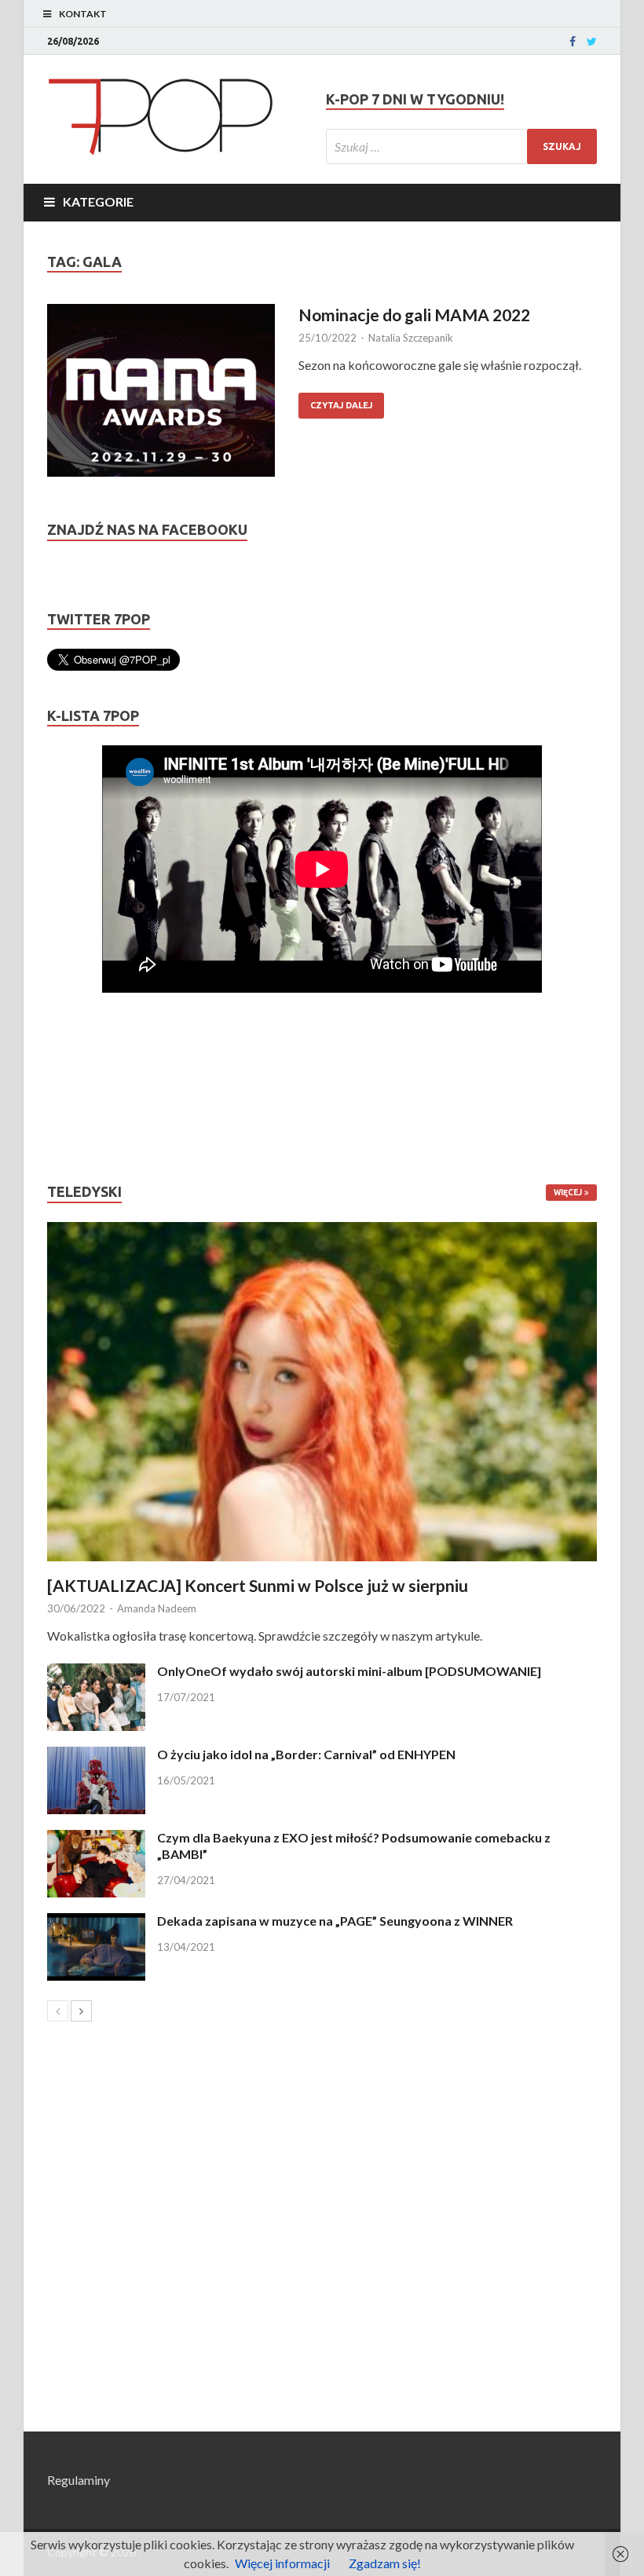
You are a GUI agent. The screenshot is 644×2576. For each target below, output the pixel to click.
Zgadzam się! (385, 2563)
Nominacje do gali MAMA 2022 (414, 315)
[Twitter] (592, 42)
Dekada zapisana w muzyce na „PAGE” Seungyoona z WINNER (335, 1921)
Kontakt (83, 14)
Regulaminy (79, 2480)
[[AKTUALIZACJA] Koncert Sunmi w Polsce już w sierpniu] (322, 1392)
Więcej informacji (282, 2563)
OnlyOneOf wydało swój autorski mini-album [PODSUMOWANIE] (349, 1671)
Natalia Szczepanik (411, 338)
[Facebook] (573, 42)
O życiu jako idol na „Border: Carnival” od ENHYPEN (306, 1754)
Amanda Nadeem (157, 1608)
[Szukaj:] (461, 146)
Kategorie (98, 201)
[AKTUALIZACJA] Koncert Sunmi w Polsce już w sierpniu (258, 1585)
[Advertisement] (94, 1088)
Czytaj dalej (341, 405)
